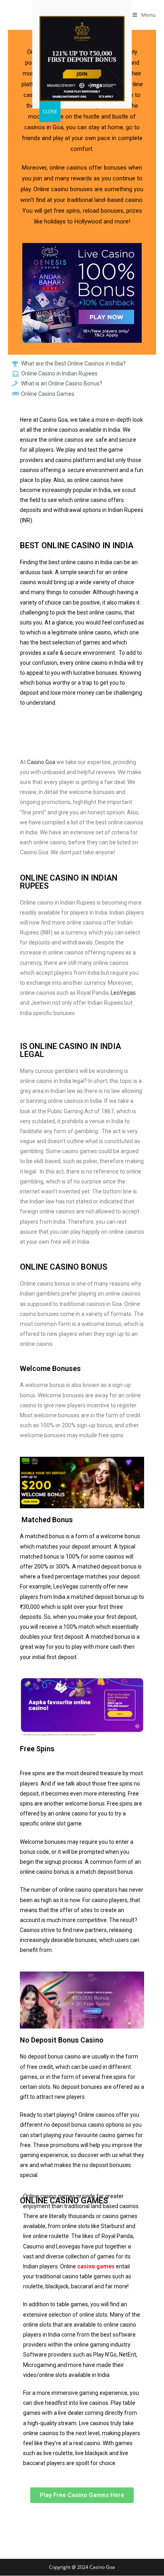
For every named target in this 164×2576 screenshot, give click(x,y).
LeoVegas (123, 993)
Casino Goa (41, 762)
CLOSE (50, 112)
